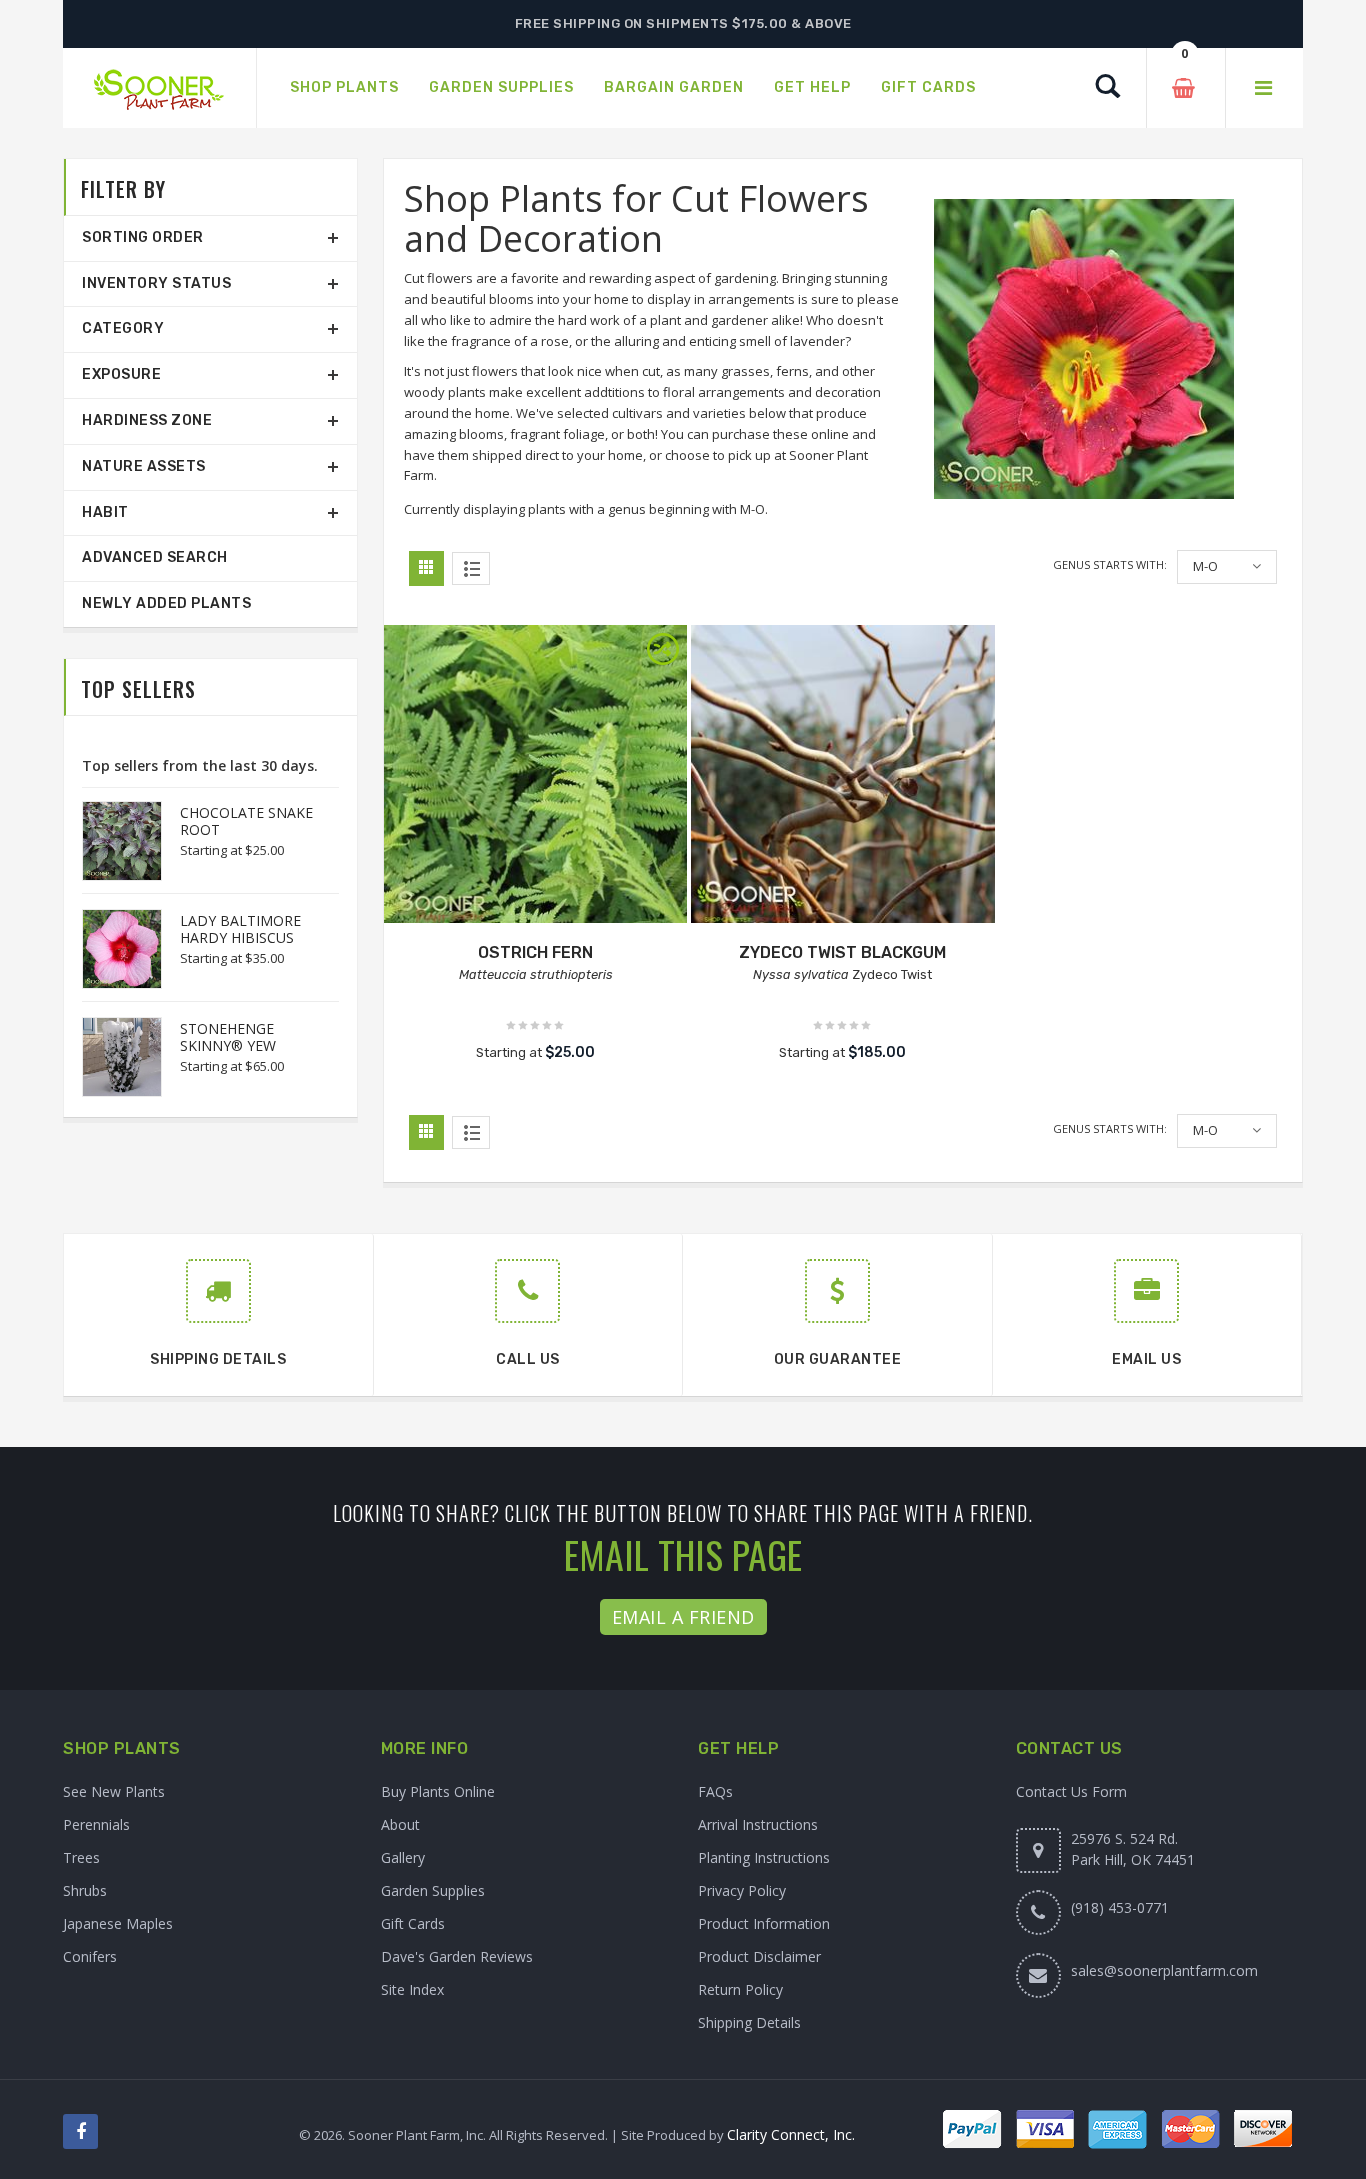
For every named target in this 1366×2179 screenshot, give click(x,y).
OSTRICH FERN (535, 952)
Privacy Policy (742, 1890)
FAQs (715, 1791)
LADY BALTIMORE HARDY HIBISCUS (240, 929)
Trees (81, 1857)
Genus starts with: (1110, 564)
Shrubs (85, 1890)
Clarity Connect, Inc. (791, 2134)
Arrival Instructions (758, 1824)
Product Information (764, 1923)
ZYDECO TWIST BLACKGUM (842, 952)
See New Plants (114, 1791)
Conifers (90, 1956)
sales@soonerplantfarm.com (1164, 1970)
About (400, 1824)
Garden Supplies (433, 1890)
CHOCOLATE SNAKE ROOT (246, 821)
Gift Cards (413, 1923)
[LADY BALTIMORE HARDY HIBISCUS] (112, 949)
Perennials (96, 1824)
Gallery (403, 1857)
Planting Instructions (764, 1857)
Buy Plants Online (438, 1791)
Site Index (412, 1989)
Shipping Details (749, 2022)
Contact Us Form (1071, 1791)
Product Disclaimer (759, 1956)
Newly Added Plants (166, 603)
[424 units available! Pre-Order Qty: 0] (535, 776)
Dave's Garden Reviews (457, 1956)
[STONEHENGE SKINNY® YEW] (112, 1057)
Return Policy (740, 1989)
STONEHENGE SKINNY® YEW (228, 1037)
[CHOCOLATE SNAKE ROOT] (112, 841)
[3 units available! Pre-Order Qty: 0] (842, 776)
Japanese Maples (118, 1923)
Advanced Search (155, 557)
